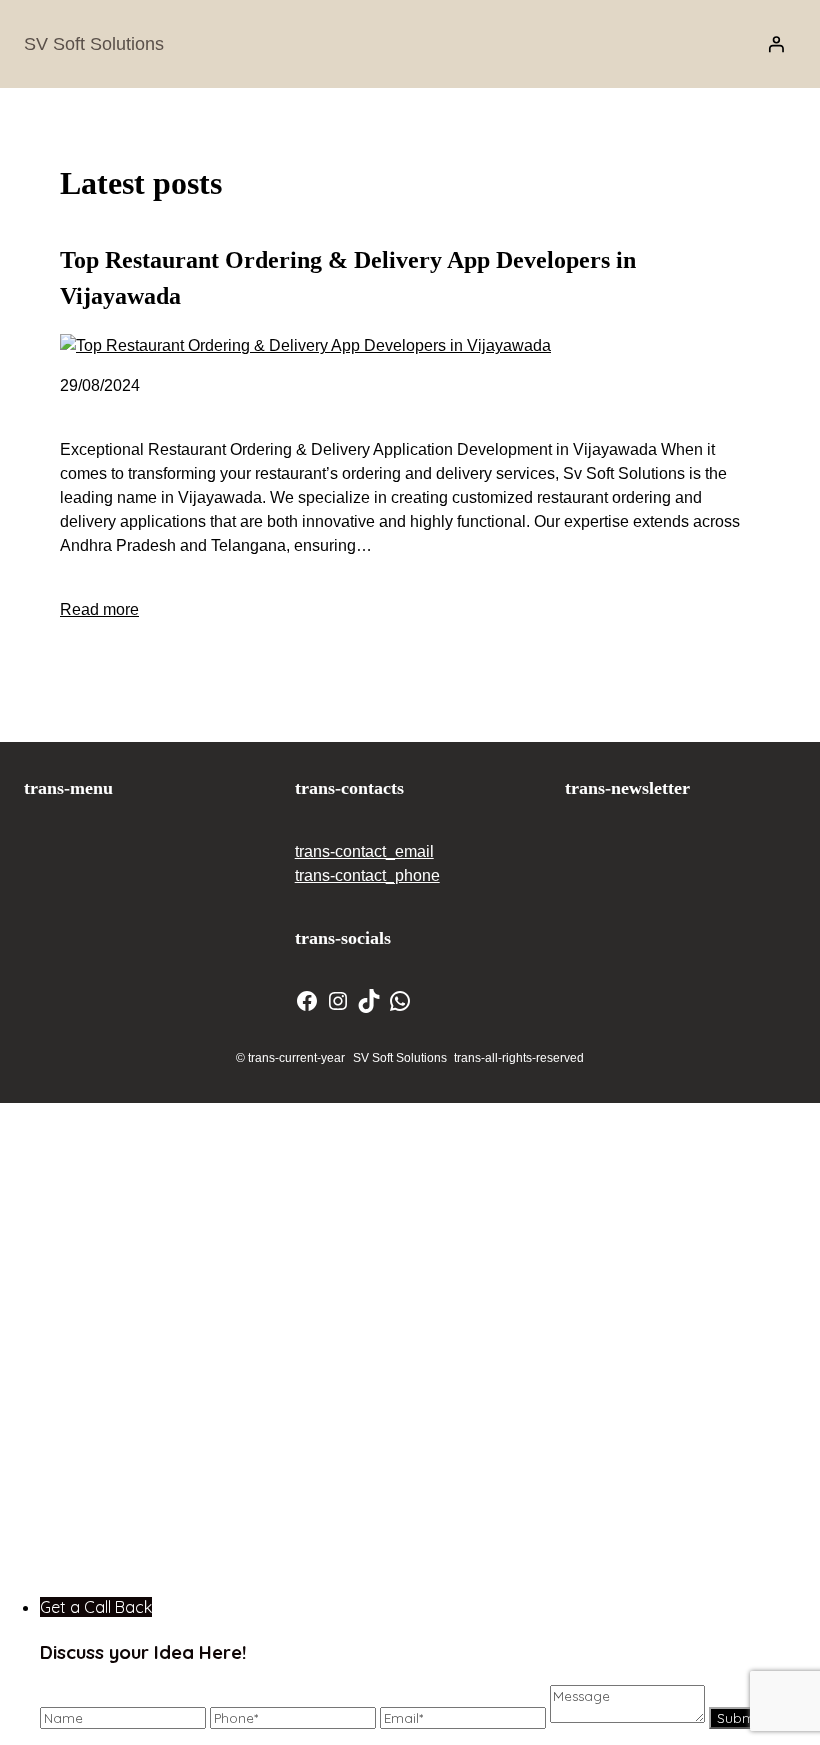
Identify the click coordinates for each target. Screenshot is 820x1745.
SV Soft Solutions (94, 44)
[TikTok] (369, 1001)
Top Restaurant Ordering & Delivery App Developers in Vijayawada (348, 278)
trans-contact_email (364, 851)
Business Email (451, 1194)
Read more (99, 609)
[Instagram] (338, 1001)
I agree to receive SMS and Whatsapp (549, 1510)
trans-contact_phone (367, 875)
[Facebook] (307, 1001)
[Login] (776, 44)
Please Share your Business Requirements (556, 1389)
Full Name (431, 1129)
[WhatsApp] (400, 1001)
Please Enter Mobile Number (502, 1324)
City (407, 1259)
